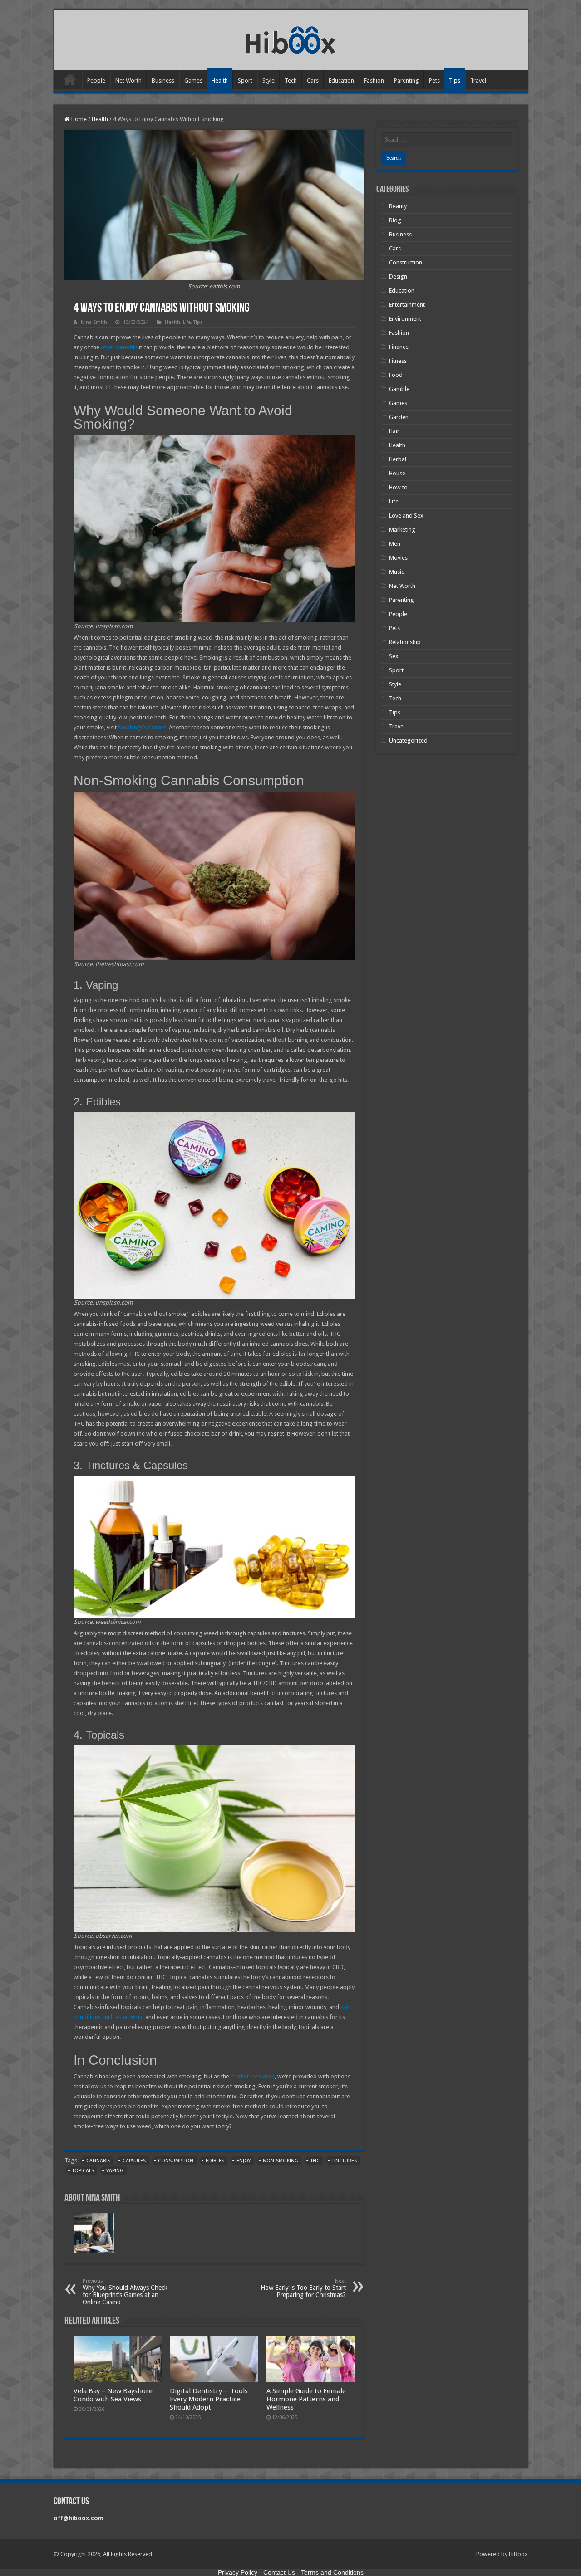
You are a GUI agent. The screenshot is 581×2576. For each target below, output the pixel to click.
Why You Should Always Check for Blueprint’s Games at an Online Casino (125, 2292)
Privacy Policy (238, 2572)
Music (396, 572)
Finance (399, 347)
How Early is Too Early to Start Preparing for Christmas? (303, 2288)
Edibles (215, 2161)
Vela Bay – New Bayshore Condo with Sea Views (113, 2395)
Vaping (115, 2171)
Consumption (176, 2161)
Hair (394, 431)
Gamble (399, 389)
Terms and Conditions (332, 2572)
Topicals (83, 2171)
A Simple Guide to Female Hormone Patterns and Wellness (306, 2399)
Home (70, 79)
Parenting (406, 81)
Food (396, 375)
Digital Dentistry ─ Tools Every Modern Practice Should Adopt (209, 2399)
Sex (394, 656)
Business (163, 81)
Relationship (405, 642)
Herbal (398, 459)
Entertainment (407, 305)
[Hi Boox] (291, 39)
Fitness (398, 361)
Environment (405, 319)
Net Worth (128, 81)
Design (398, 276)
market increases (253, 2076)
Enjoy (244, 2161)
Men (395, 544)
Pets (434, 81)
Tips (455, 81)
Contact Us (279, 2572)
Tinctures (344, 2161)
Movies (398, 558)
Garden (399, 417)
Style (268, 81)
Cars (313, 81)
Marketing (402, 530)
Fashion (374, 81)
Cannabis (98, 2161)
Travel (478, 81)
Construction (406, 262)
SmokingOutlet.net (142, 727)
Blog (395, 220)
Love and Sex (406, 516)
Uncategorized (408, 741)
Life (187, 322)
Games (193, 81)
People (96, 81)
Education (341, 81)
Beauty (398, 206)
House (397, 473)
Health (220, 81)
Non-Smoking (281, 2161)
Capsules (134, 2161)
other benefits (119, 347)
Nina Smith (94, 322)
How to (398, 487)
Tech (291, 81)
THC (315, 2161)
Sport (245, 81)
